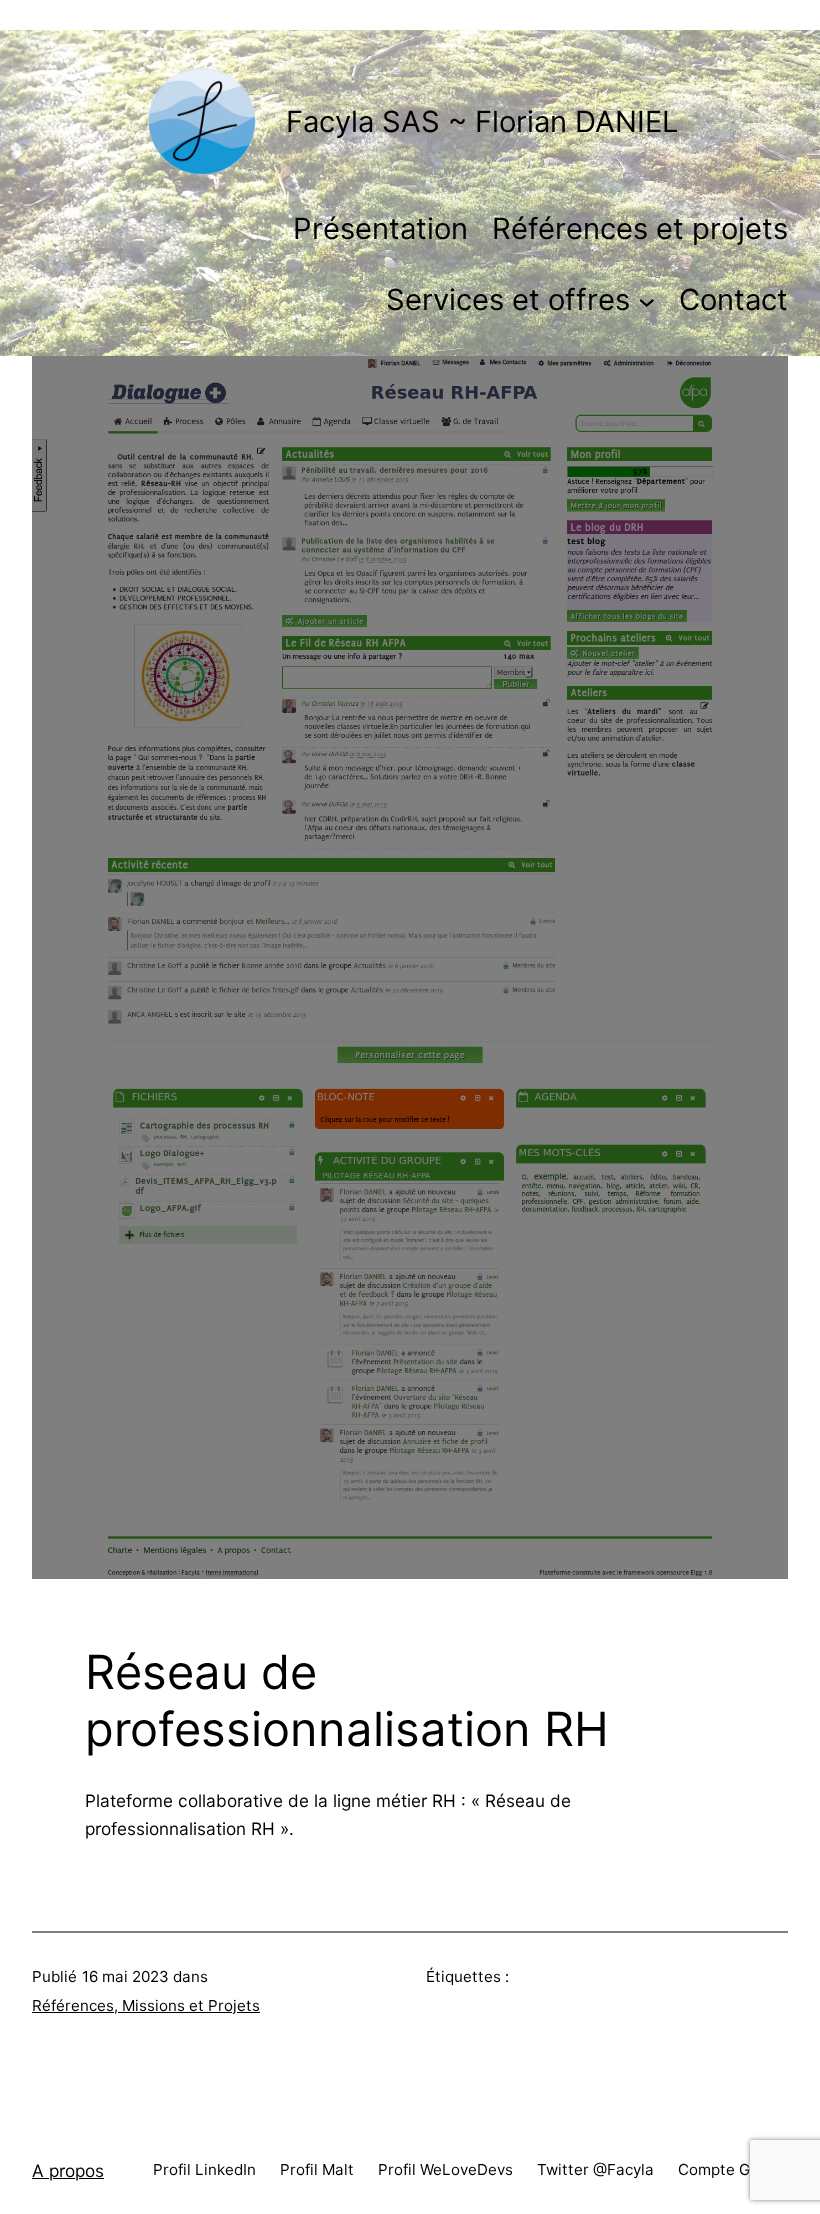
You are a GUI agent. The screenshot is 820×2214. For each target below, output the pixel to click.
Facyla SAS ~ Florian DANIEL (482, 121)
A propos (68, 2170)
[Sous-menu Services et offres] (646, 300)
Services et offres (508, 299)
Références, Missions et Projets (146, 2005)
